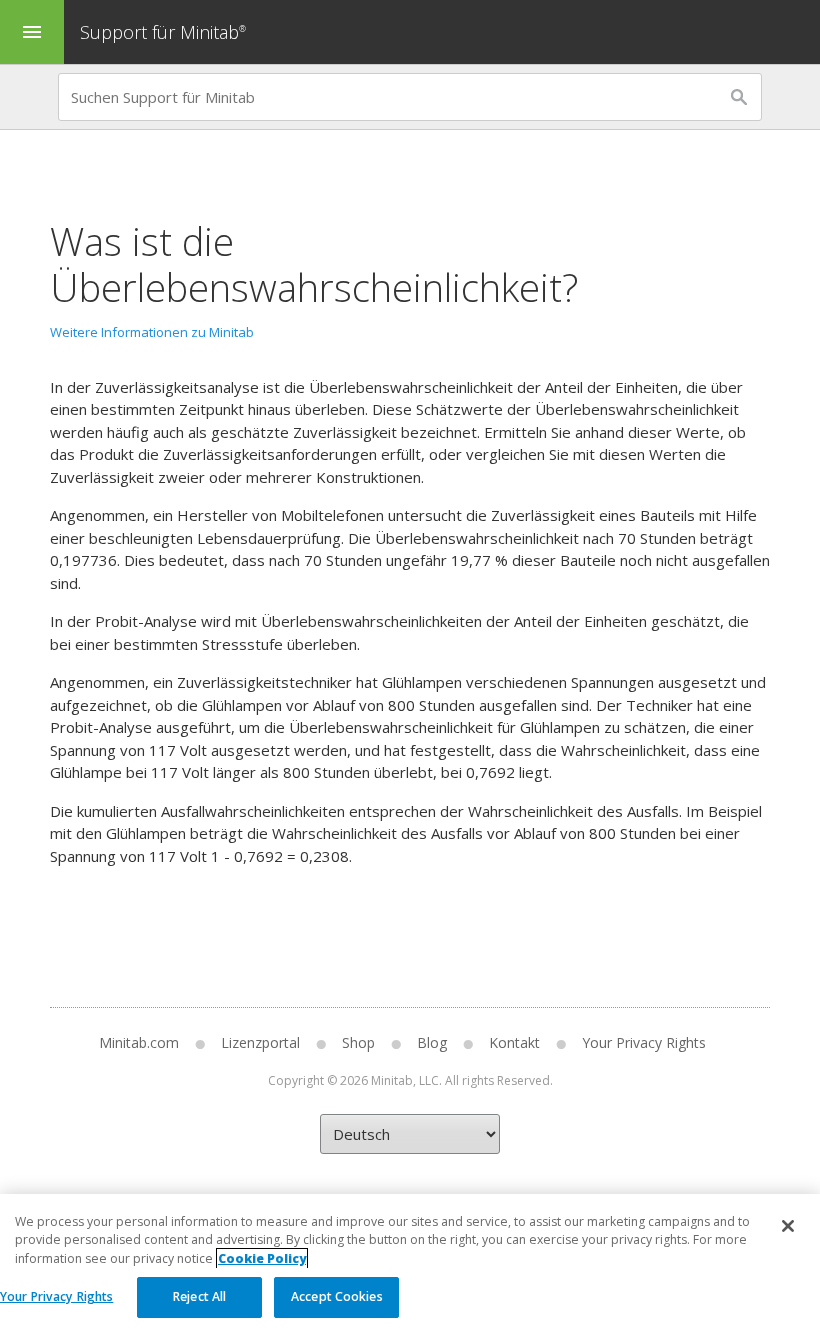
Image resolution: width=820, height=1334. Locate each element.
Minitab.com (139, 1042)
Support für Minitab (163, 32)
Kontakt (514, 1042)
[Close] (788, 1226)
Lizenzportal (260, 1042)
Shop (358, 1042)
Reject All (199, 1296)
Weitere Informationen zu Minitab (152, 332)
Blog (432, 1042)
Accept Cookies (337, 1296)
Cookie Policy (262, 1258)
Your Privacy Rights (56, 1296)
